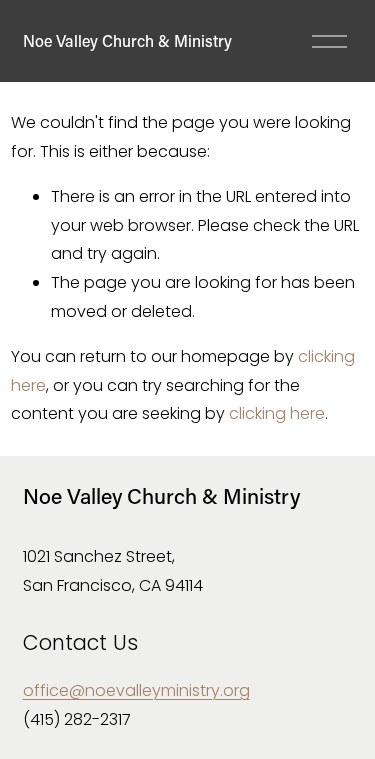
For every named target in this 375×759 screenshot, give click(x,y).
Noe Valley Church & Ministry (127, 40)
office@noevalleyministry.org (136, 690)
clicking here (277, 413)
